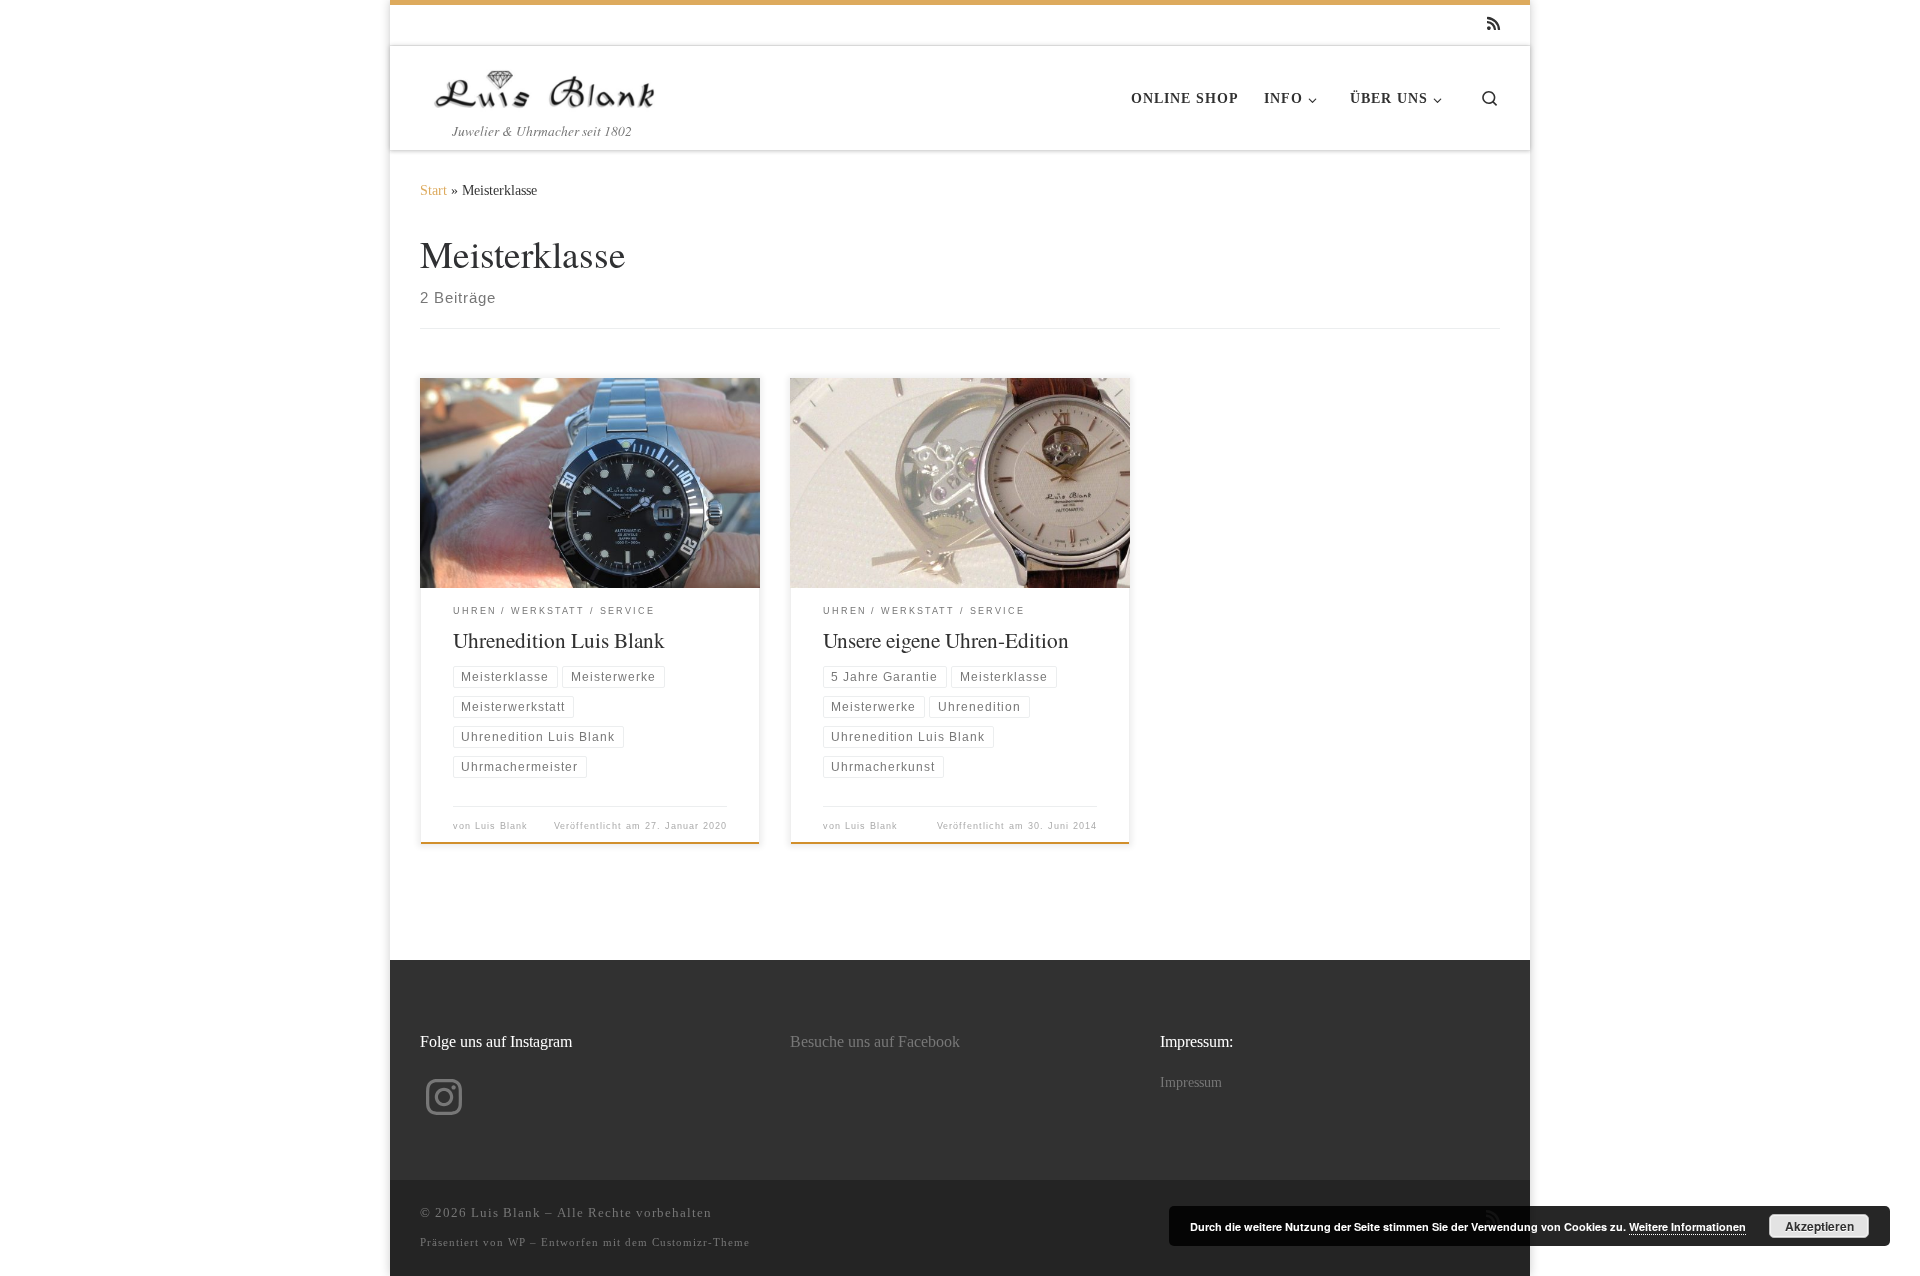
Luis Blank (501, 826)
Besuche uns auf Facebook (875, 1042)
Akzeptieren (1819, 1226)
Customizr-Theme (701, 1242)
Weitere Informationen (1687, 1226)
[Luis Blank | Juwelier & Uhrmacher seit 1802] (545, 83)
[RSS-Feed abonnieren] (1493, 24)
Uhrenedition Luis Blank (559, 639)
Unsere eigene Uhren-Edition (946, 639)
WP (517, 1242)
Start (433, 190)
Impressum (1191, 1082)
